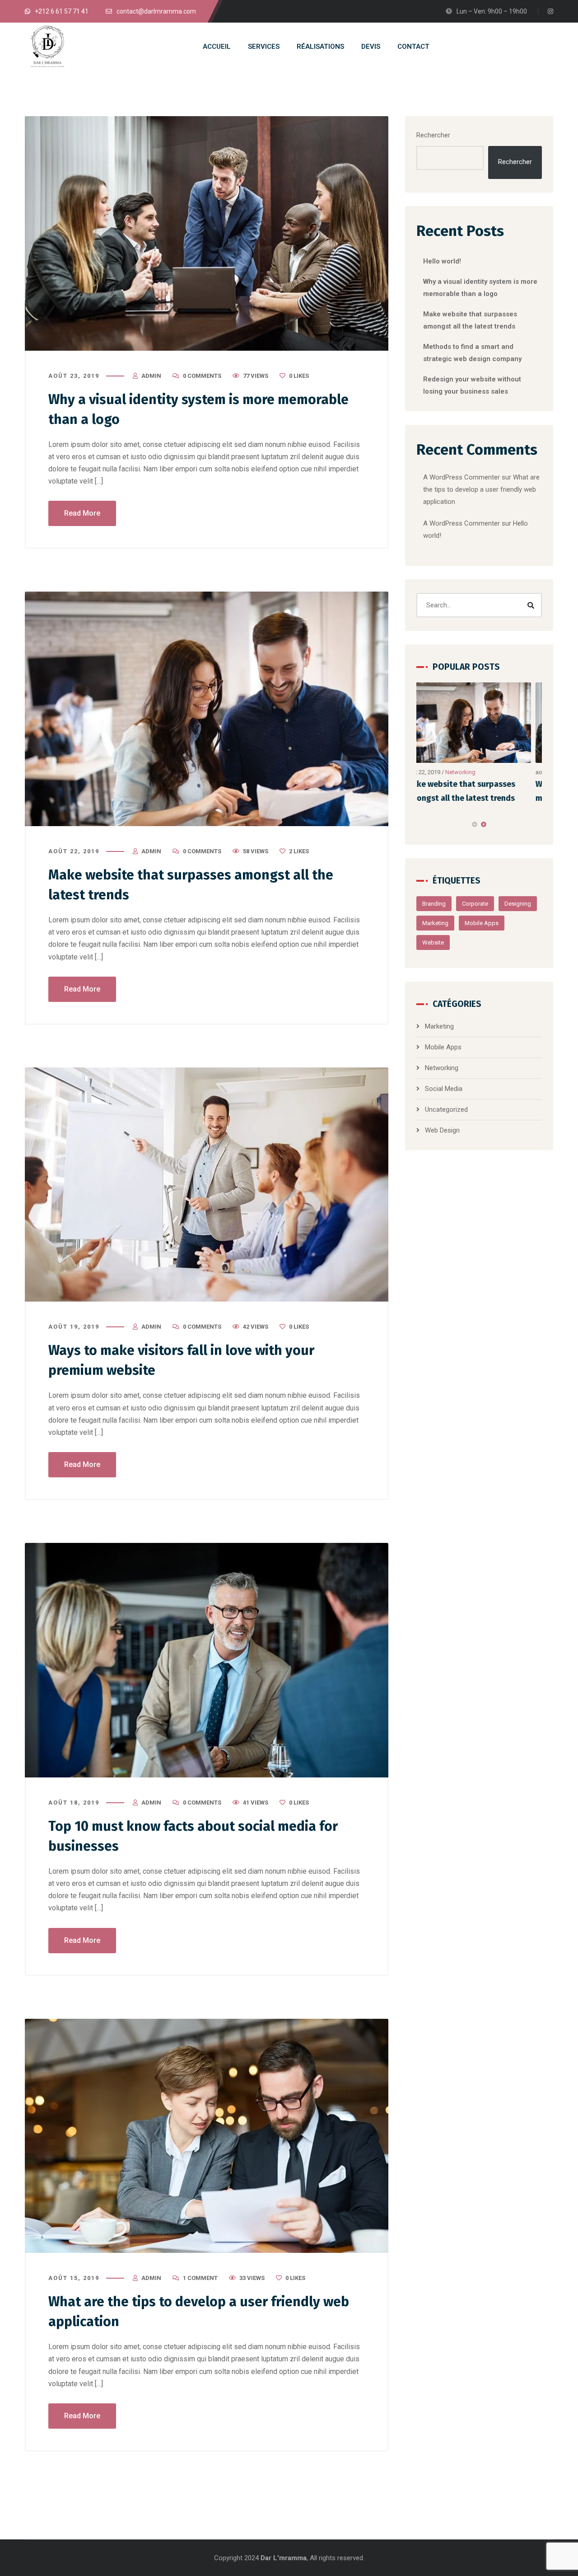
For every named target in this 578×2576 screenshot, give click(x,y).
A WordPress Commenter (461, 523)
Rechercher (433, 135)
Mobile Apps (482, 923)
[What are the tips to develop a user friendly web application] (207, 2136)
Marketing (435, 923)
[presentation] (420, 824)
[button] (475, 824)
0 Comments (202, 376)
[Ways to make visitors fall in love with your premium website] (207, 1185)
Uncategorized (446, 1109)
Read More (82, 513)
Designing (518, 904)
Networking (442, 1068)
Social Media (473, 772)
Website (433, 942)
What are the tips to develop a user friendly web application (481, 489)
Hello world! (442, 261)
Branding (434, 904)
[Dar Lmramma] (47, 47)
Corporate (475, 904)
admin (151, 376)
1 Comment (200, 2278)
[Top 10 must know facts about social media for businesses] (207, 1660)
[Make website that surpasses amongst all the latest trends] (207, 709)
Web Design (442, 1130)
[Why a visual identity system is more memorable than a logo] (207, 233)
